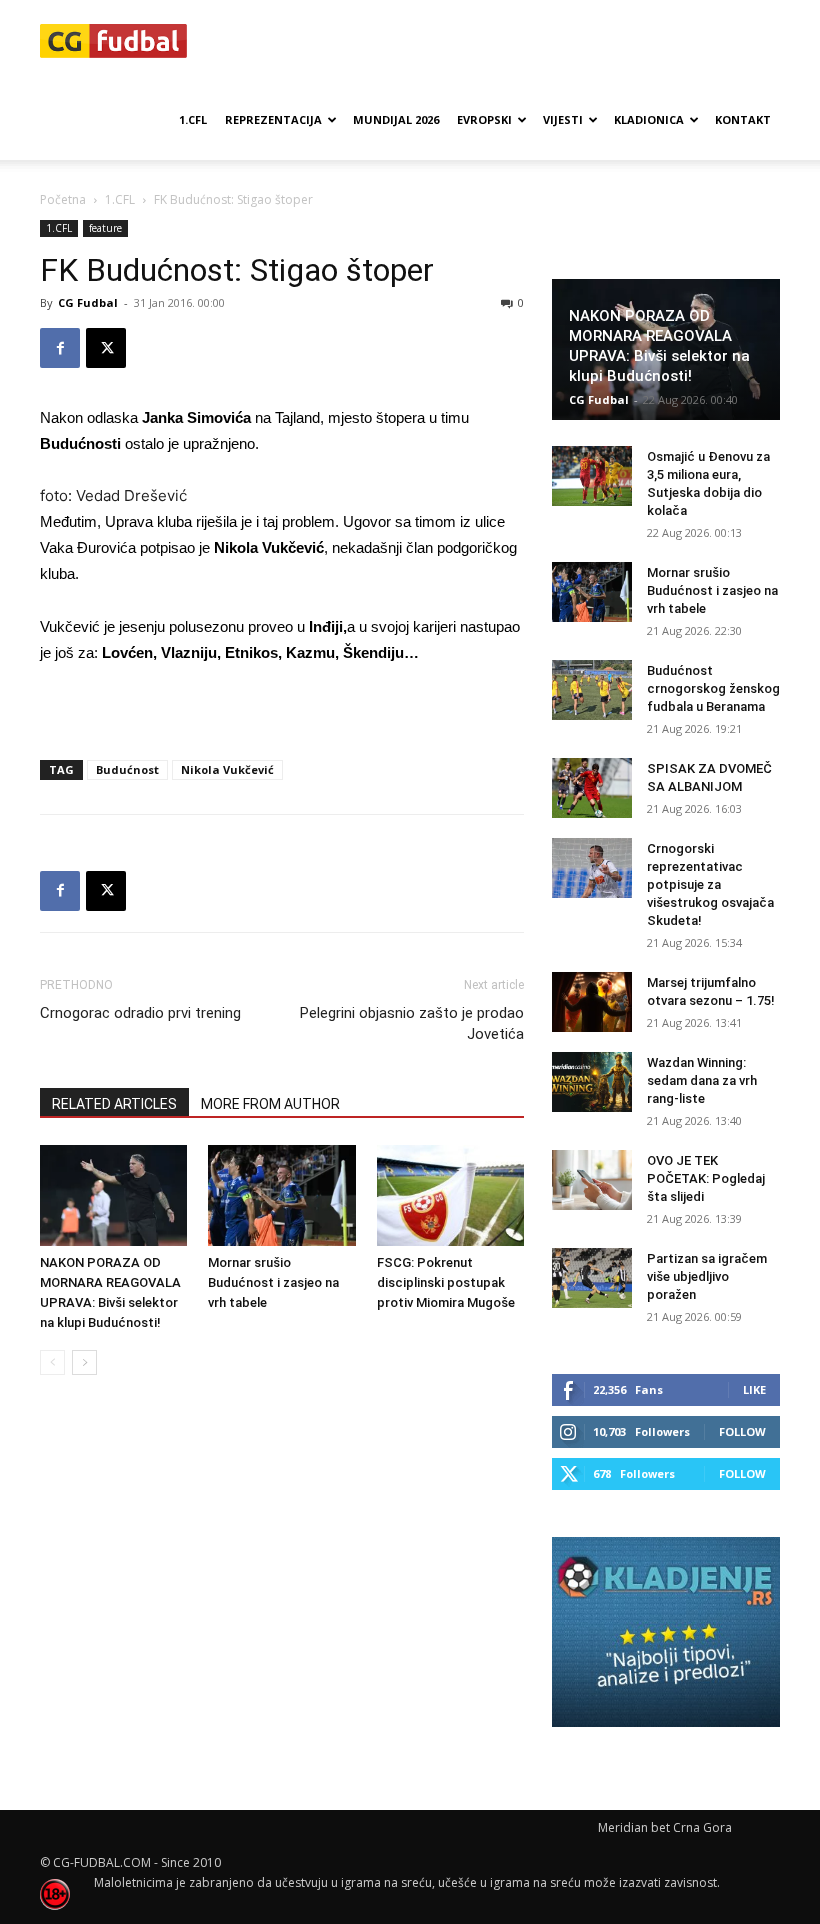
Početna (63, 199)
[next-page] (84, 1362)
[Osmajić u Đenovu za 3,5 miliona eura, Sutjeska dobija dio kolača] (592, 476)
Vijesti (563, 119)
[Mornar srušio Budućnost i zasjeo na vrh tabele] (281, 1195)
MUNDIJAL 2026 (396, 119)
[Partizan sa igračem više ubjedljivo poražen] (592, 1278)
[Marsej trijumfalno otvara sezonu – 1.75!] (592, 1002)
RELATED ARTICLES (114, 1104)
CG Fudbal (88, 302)
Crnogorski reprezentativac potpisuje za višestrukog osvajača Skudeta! (710, 884)
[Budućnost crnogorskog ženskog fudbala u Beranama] (592, 690)
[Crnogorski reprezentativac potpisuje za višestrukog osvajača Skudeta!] (592, 868)
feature (105, 228)
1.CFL (193, 119)
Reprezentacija (273, 119)
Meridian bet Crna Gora (665, 1827)
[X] (106, 348)
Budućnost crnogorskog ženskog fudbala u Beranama (713, 688)
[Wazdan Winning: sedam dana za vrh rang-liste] (592, 1082)
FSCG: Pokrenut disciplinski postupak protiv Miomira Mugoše (446, 1282)
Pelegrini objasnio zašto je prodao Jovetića (412, 1023)
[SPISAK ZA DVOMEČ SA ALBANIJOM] (592, 788)
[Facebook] (60, 348)
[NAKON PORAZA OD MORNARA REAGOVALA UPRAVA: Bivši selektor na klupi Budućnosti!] (113, 1195)
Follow (742, 1431)
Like (754, 1389)
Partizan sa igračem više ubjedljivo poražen (707, 1276)
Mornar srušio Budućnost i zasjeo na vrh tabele (273, 1282)
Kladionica (649, 119)
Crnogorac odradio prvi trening (140, 1013)
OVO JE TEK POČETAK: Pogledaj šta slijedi (706, 1178)
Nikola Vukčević (227, 769)
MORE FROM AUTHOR (270, 1104)
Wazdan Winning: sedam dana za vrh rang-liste (702, 1080)
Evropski (484, 119)
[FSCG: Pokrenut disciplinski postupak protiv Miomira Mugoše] (450, 1195)
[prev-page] (52, 1362)
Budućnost (127, 769)
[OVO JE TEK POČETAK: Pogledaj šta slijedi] (592, 1180)
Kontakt (743, 119)
